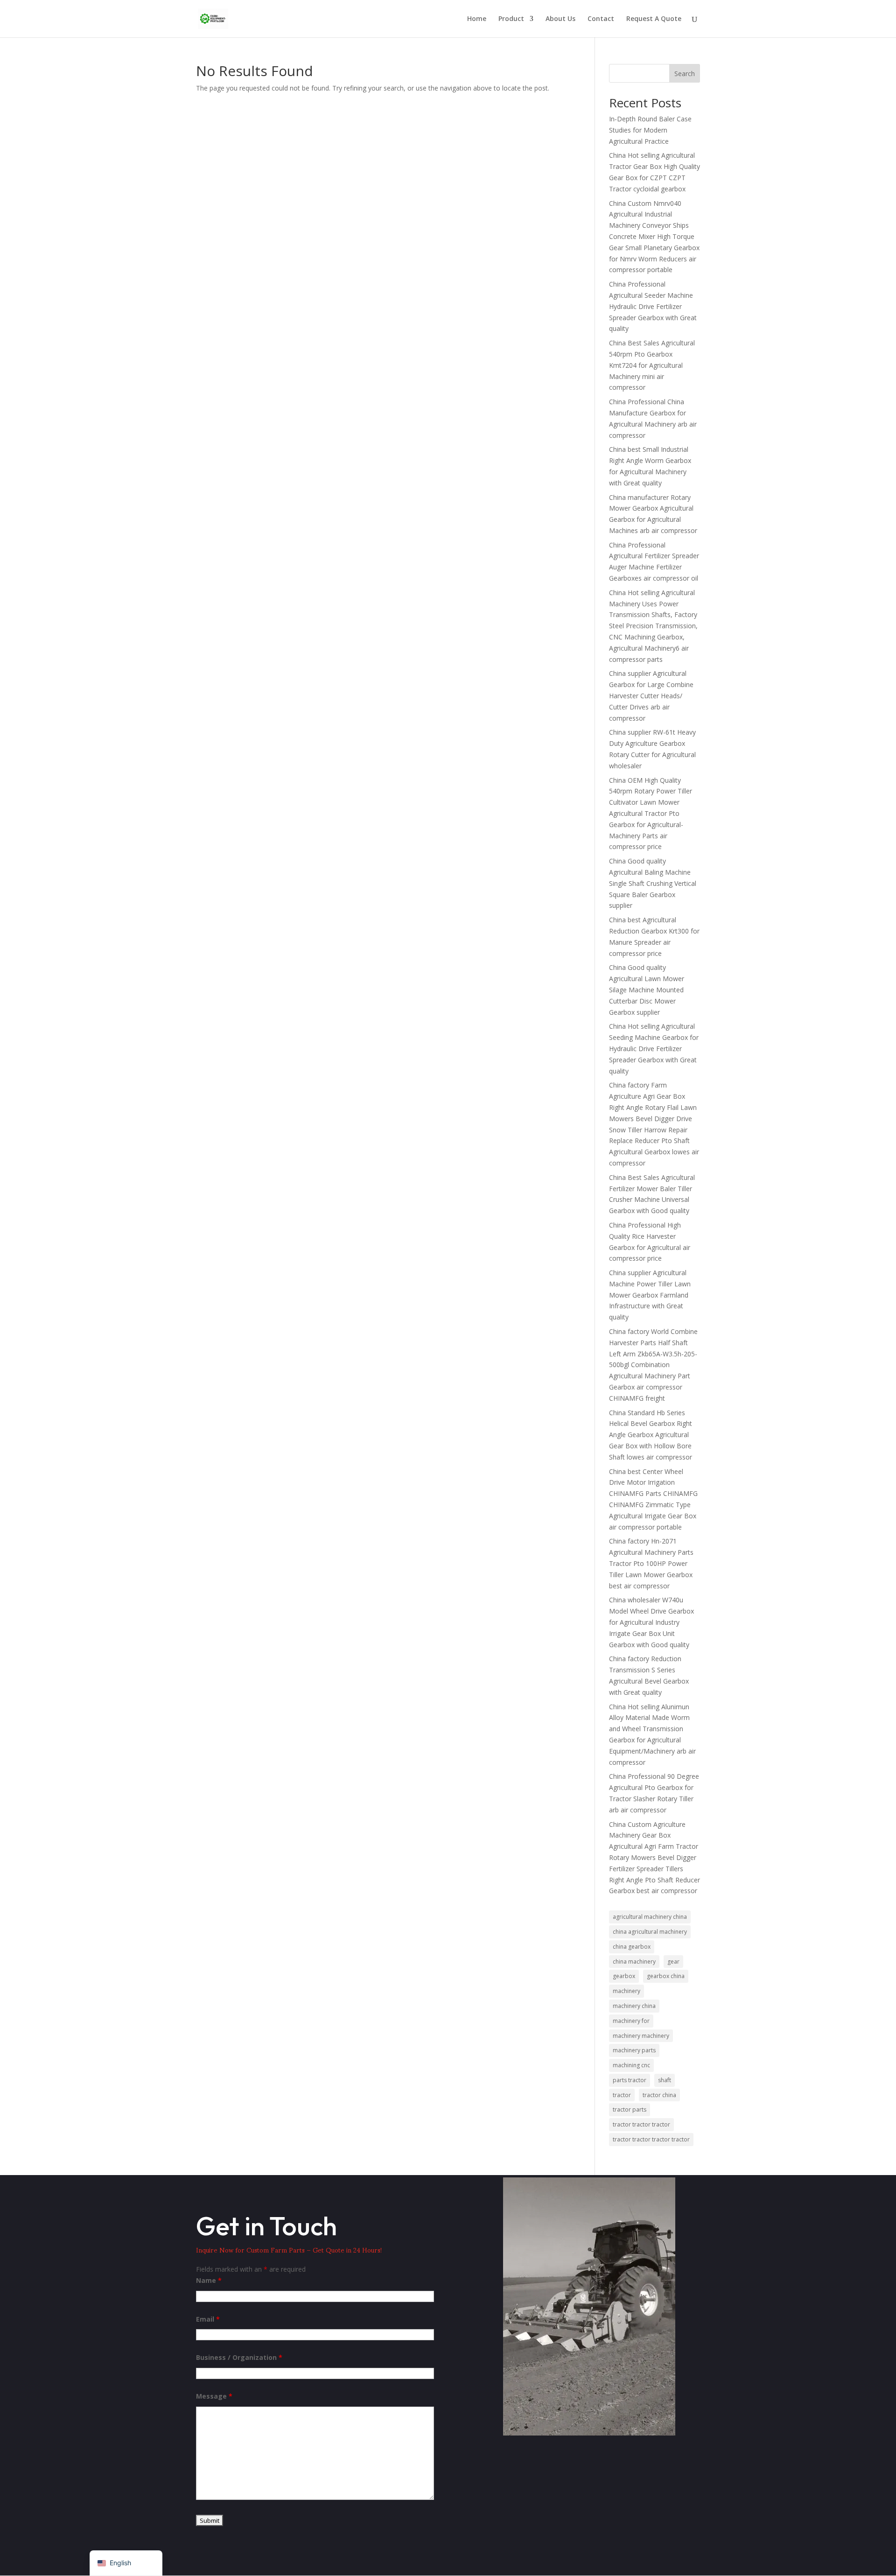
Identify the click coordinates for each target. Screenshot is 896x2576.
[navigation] (126, 2563)
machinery (626, 1991)
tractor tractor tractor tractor (651, 2139)
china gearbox (632, 1947)
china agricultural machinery (650, 1932)
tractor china (659, 2095)
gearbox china (666, 1976)
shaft (665, 2080)
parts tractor (630, 2080)
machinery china (634, 2006)
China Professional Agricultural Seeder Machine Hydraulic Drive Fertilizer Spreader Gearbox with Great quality (653, 306)
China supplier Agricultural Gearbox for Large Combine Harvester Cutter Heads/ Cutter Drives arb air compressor (651, 695)
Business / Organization (239, 2357)
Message (214, 2396)
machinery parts (634, 2050)
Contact (601, 19)
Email (208, 2319)
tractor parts (630, 2109)
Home (477, 19)
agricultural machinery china (650, 1917)
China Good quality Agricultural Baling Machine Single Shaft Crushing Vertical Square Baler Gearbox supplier (653, 883)
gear (673, 1962)
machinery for (631, 2021)
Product (511, 19)
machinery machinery (641, 2036)
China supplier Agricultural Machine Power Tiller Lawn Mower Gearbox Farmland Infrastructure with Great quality (650, 1295)
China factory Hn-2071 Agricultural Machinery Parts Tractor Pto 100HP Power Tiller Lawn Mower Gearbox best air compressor (651, 1563)
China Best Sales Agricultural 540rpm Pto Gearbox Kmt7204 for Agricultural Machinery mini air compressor (652, 365)
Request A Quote (654, 19)
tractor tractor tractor (641, 2124)
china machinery (634, 1962)
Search (685, 74)
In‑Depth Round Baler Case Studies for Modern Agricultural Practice (650, 130)
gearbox (624, 1976)
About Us (560, 19)
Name (209, 2280)
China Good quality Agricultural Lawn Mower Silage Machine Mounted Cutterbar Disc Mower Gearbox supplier (647, 990)
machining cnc (631, 2065)
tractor (622, 2095)
